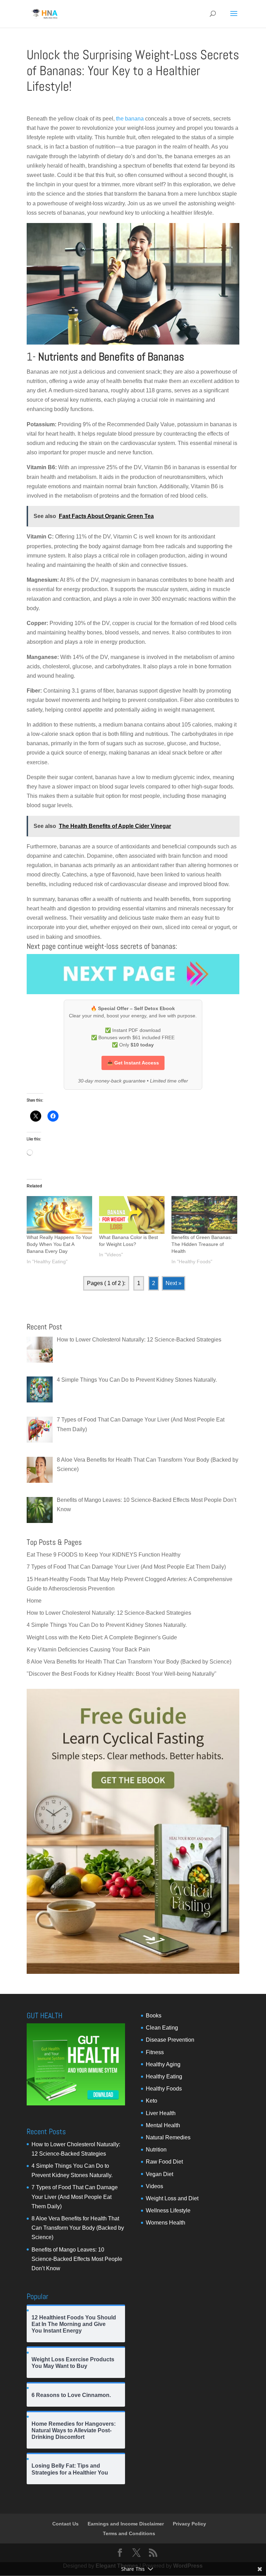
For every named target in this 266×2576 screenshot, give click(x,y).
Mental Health (163, 2125)
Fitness (155, 2052)
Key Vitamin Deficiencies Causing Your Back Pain (88, 1650)
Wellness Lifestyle (168, 2210)
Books (154, 2016)
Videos (154, 2186)
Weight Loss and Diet (172, 2198)
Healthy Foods (164, 2089)
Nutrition (156, 2150)
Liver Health (161, 2113)
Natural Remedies (168, 2137)
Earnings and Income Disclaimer (126, 2524)
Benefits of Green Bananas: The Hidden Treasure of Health (202, 1244)
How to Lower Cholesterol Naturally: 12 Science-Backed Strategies (109, 1613)
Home (34, 1601)
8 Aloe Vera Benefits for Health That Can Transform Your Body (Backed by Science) (129, 1662)
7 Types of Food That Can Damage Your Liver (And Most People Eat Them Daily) (126, 1567)
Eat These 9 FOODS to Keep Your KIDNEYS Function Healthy (104, 1555)
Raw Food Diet (164, 2162)
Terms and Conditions (129, 2533)
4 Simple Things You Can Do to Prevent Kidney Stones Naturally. (107, 1625)
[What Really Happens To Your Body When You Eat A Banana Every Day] (59, 1215)
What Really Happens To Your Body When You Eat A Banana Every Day (59, 1244)
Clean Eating (162, 2028)
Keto (152, 2101)
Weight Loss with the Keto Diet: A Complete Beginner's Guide (102, 1637)
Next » (174, 1283)
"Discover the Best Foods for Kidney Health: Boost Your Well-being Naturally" (122, 1674)
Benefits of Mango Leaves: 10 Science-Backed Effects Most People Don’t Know (77, 2259)
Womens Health (166, 2223)
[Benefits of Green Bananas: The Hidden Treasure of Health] (204, 1215)
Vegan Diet (159, 2174)
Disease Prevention (170, 2040)
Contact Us (65, 2524)
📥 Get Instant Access (133, 1063)
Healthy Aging (163, 2064)
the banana (129, 119)
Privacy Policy (189, 2524)
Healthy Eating (164, 2076)
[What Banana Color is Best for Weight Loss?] (132, 1215)
